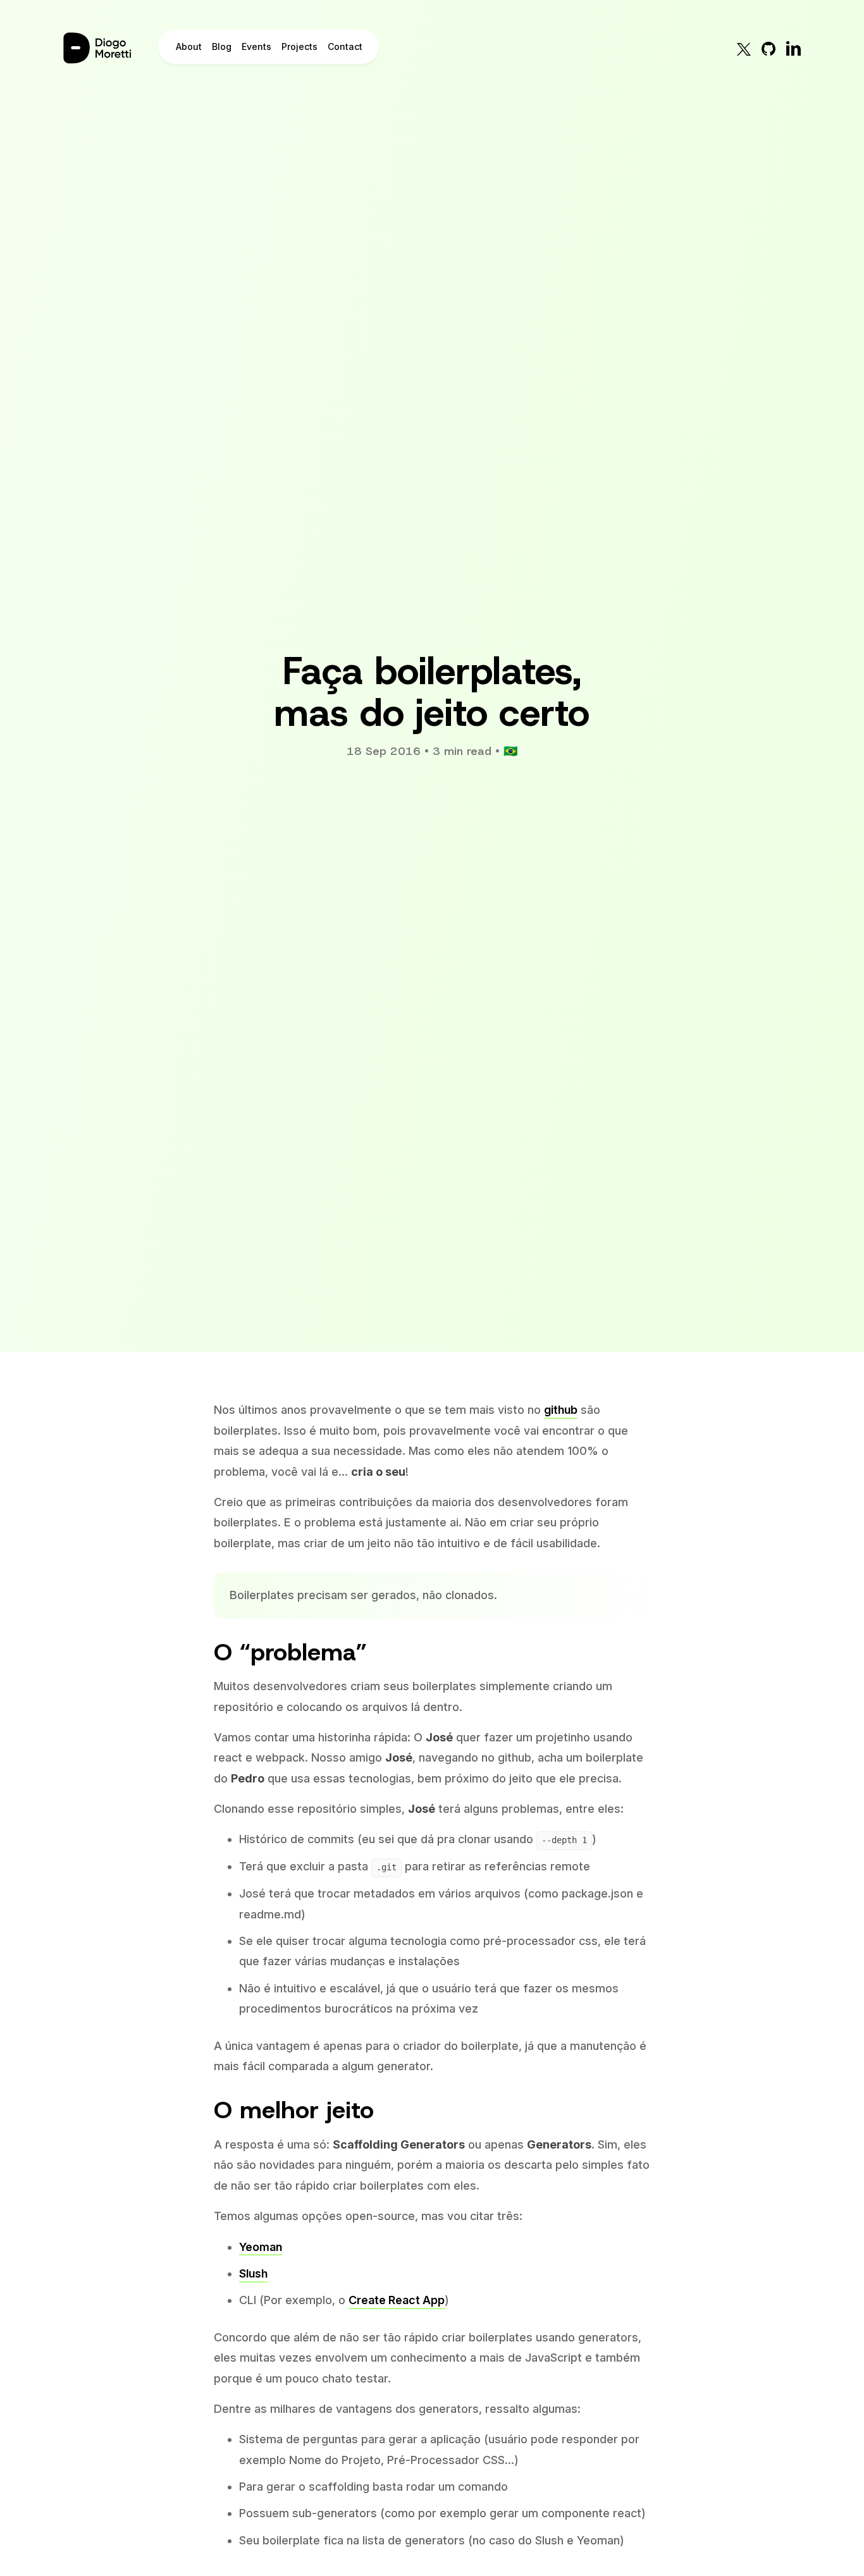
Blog (222, 46)
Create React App (397, 2300)
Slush (253, 2273)
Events (256, 46)
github (561, 1410)
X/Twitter (744, 48)
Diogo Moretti (108, 48)
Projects (299, 46)
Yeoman (261, 2247)
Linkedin (793, 48)
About (189, 46)
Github (768, 48)
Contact (345, 46)
